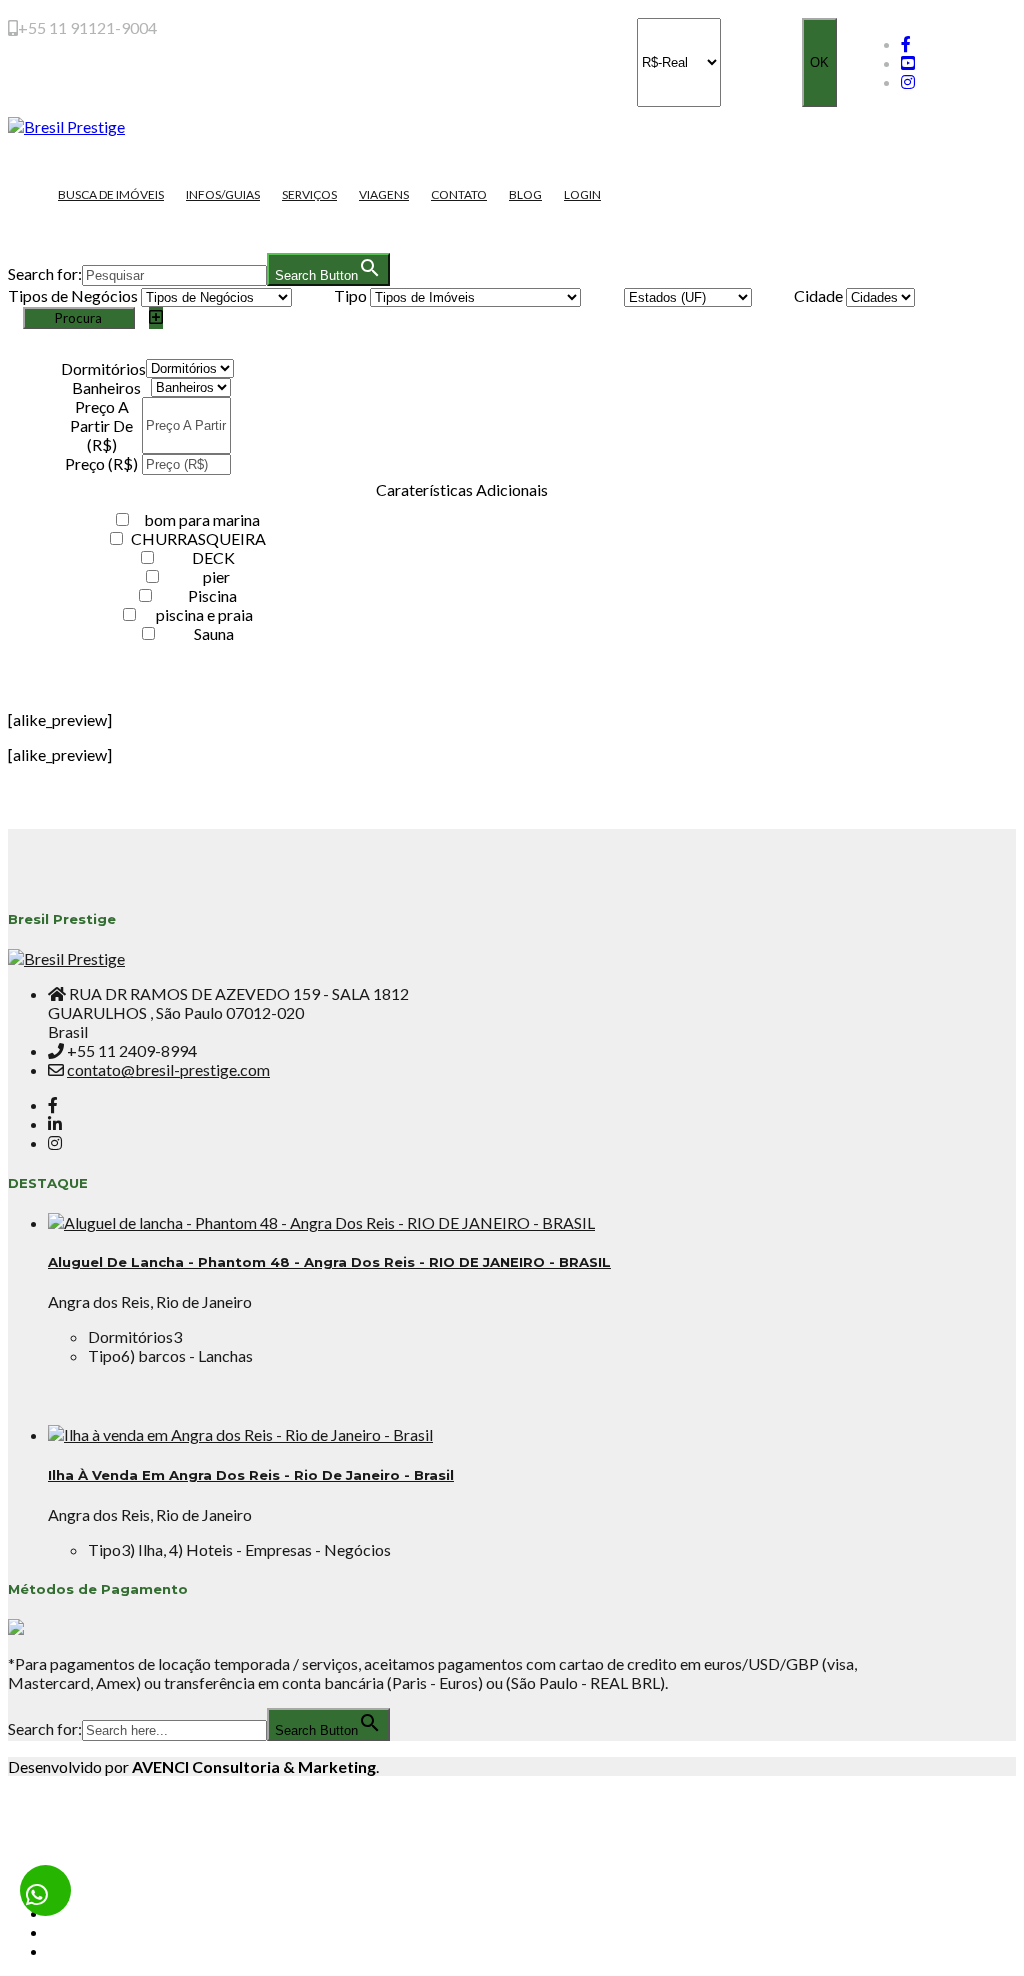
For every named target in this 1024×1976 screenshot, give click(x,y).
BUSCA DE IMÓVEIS (111, 194)
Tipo (350, 295)
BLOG (525, 194)
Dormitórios (103, 368)
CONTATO (459, 194)
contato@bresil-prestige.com (168, 1069)
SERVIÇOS (309, 194)
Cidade (818, 295)
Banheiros (106, 387)
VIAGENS (384, 194)
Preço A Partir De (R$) (101, 425)
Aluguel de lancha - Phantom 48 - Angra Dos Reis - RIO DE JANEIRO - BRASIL (329, 1262)
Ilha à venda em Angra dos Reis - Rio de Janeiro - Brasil (251, 1475)
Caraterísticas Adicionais (462, 489)
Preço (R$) (101, 463)
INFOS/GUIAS (223, 194)
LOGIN (582, 194)
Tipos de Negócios (73, 295)
